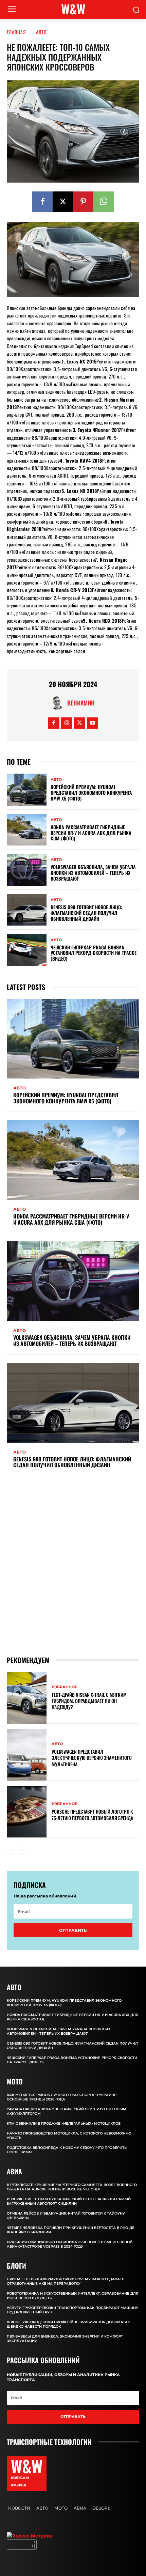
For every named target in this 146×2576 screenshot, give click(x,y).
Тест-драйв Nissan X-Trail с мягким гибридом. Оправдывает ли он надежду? (89, 1701)
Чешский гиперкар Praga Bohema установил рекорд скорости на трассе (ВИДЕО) (94, 953)
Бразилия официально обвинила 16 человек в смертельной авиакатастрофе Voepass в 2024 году (70, 2244)
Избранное (64, 1687)
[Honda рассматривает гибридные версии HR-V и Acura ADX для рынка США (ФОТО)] (27, 830)
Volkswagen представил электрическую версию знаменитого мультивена (92, 1758)
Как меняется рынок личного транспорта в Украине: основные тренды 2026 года (62, 2097)
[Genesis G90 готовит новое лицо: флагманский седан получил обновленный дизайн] (27, 910)
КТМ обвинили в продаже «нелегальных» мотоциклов (64, 2123)
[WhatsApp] (104, 202)
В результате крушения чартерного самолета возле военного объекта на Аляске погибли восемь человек (72, 2187)
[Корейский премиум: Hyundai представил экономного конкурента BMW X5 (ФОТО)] (27, 790)
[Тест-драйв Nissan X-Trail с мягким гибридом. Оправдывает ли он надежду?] (27, 1698)
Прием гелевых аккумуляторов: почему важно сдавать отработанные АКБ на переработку (66, 2281)
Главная (16, 32)
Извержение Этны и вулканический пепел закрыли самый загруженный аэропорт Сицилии (69, 2201)
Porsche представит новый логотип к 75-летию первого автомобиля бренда (92, 1814)
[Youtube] (93, 723)
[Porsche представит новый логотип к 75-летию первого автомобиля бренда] (27, 1812)
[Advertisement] (73, 1566)
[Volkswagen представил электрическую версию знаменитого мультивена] (27, 1755)
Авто (41, 32)
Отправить (73, 1930)
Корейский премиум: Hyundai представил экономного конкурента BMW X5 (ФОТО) (91, 793)
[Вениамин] (59, 703)
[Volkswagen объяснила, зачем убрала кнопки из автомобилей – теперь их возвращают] (27, 870)
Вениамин (81, 703)
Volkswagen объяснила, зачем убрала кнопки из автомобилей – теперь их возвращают (93, 873)
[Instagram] (67, 723)
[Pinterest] (83, 202)
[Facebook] (42, 202)
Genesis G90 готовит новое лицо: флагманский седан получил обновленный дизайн (86, 913)
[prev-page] (11, 1850)
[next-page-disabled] (22, 1850)
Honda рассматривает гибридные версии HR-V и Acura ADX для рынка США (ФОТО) (91, 833)
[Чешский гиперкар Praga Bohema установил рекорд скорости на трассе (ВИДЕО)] (27, 950)
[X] (63, 202)
